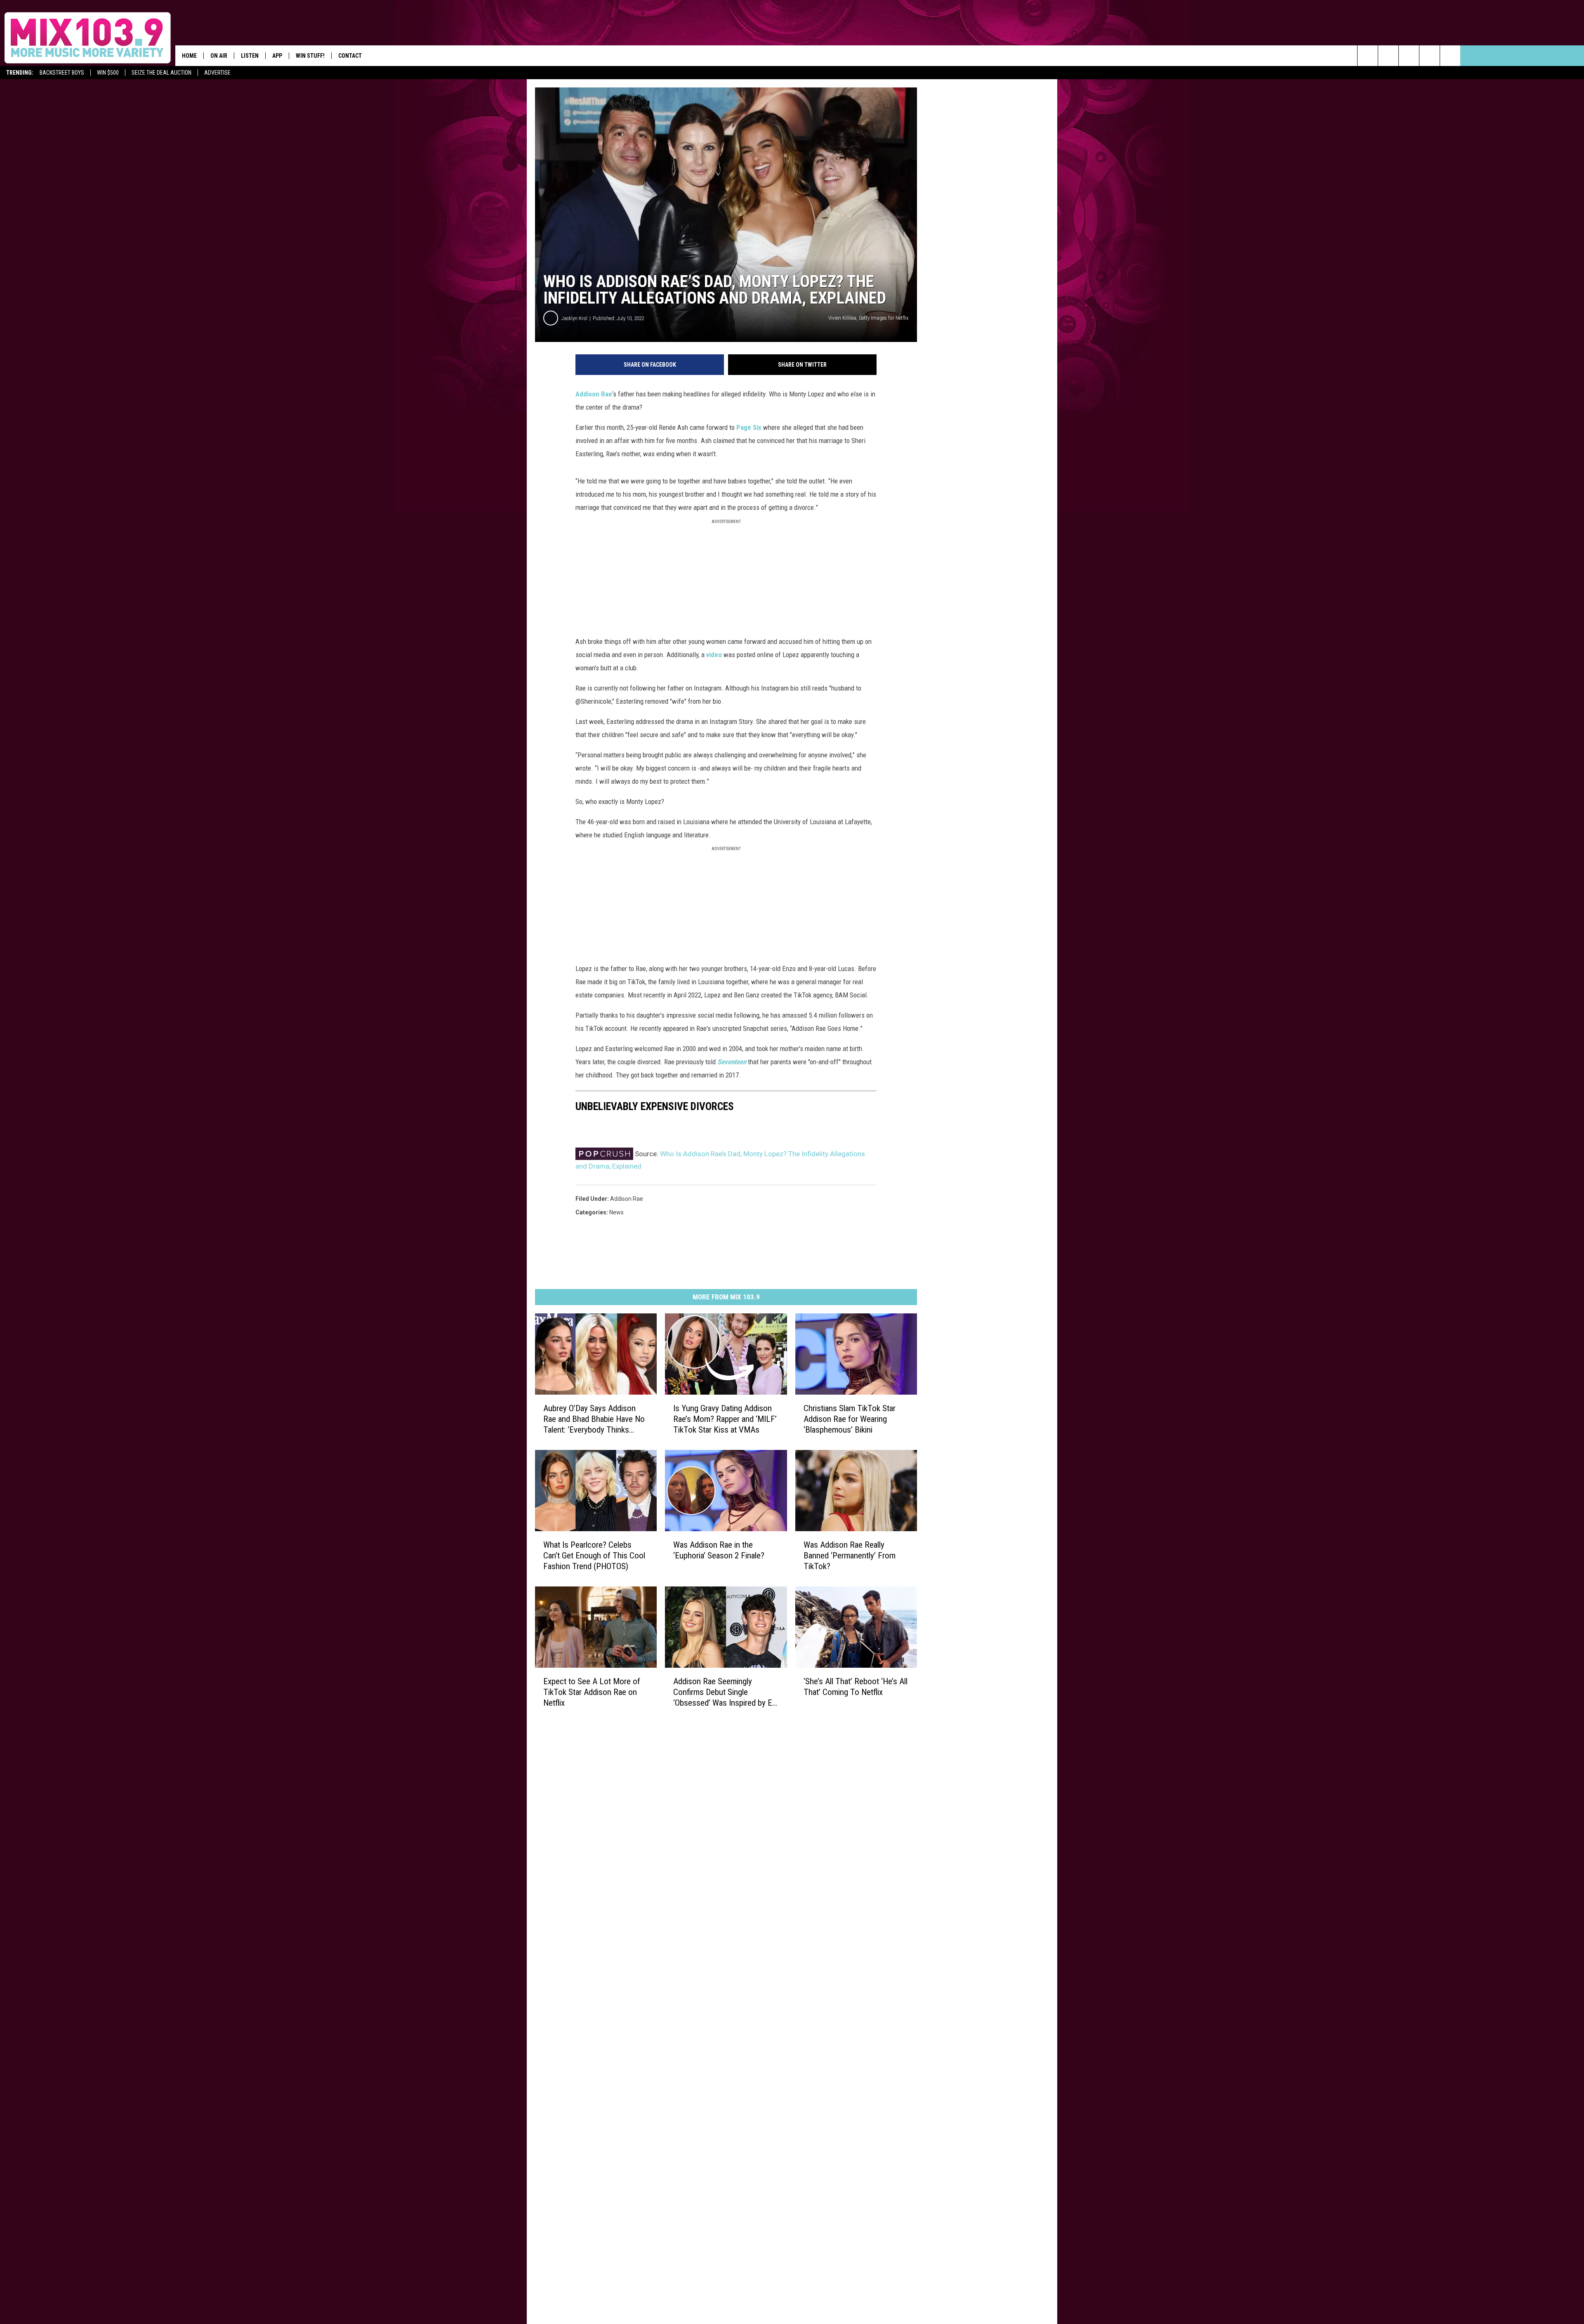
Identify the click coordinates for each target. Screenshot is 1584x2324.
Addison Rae (594, 394)
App (277, 56)
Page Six (749, 427)
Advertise (217, 73)
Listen (250, 56)
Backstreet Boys (62, 73)
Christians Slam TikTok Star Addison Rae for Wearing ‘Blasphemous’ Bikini (850, 1419)
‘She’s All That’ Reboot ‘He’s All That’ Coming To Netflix (856, 1686)
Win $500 (108, 73)
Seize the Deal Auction (161, 73)
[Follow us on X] (1450, 56)
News (616, 1212)
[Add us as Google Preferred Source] (1388, 56)
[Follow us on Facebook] (1409, 56)
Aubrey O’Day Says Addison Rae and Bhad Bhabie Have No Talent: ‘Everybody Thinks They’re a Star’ (594, 1419)
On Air (219, 56)
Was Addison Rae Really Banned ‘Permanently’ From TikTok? (850, 1555)
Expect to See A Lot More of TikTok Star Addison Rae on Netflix (592, 1692)
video (714, 655)
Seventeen (732, 1062)
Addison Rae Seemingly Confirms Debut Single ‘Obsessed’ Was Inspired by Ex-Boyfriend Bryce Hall (726, 1692)
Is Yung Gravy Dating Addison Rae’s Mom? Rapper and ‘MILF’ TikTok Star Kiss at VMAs (725, 1419)
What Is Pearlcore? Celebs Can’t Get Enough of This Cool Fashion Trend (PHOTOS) (594, 1555)
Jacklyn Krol (574, 318)
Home (189, 56)
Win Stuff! (310, 56)
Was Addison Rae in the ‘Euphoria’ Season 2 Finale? (719, 1550)
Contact (350, 56)
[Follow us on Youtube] (1430, 56)
